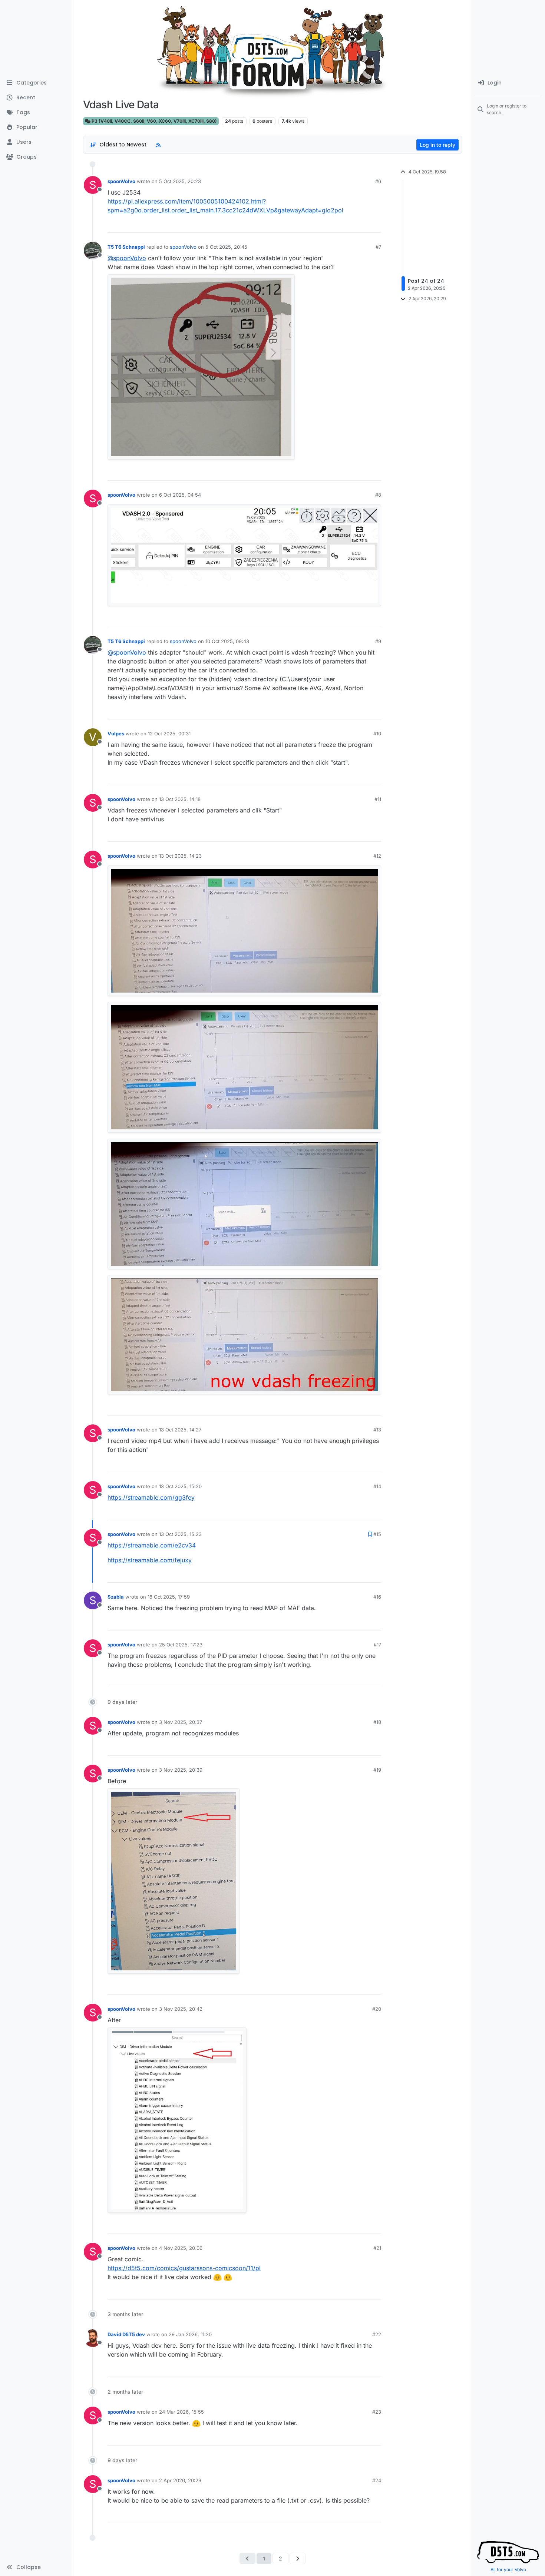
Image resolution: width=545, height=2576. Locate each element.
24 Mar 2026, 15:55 (181, 2412)
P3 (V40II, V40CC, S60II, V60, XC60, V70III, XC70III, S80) (154, 121)
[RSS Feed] (158, 145)
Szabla (116, 1597)
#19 (377, 1770)
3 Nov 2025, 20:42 (181, 2009)
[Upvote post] (357, 225)
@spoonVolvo (127, 258)
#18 (377, 1722)
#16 (377, 1597)
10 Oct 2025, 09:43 (227, 641)
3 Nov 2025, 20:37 (181, 1722)
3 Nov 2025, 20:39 (181, 1770)
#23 (377, 2412)
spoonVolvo (121, 181)
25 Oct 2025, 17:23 (181, 1645)
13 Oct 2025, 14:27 (180, 1430)
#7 (378, 247)
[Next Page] (298, 2558)
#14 (377, 1486)
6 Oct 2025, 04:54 (180, 495)
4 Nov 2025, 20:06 (181, 2248)
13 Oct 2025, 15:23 (180, 1534)
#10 (377, 734)
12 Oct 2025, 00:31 (169, 734)
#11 (378, 799)
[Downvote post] (377, 225)
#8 (378, 495)
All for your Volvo (508, 2570)
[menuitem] (508, 83)
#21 (377, 2248)
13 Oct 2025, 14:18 (180, 799)
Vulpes (116, 734)
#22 (377, 2334)
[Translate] (349, 225)
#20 (377, 2009)
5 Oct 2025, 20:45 (226, 247)
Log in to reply (437, 145)
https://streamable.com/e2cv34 (152, 1545)
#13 (377, 1430)
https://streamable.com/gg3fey (151, 1497)
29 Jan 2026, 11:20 (190, 2334)
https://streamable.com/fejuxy (150, 1560)
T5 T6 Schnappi (126, 247)
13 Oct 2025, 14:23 (180, 856)
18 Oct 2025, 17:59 (169, 1597)
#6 (378, 181)
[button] (37, 2567)
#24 (377, 2480)
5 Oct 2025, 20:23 (180, 181)
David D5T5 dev (126, 2334)
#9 (378, 641)
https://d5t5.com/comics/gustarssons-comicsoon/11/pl (184, 2268)
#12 (377, 856)
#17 (377, 1645)
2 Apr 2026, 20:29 (180, 2480)
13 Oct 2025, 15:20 (180, 1486)
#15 (377, 1534)
